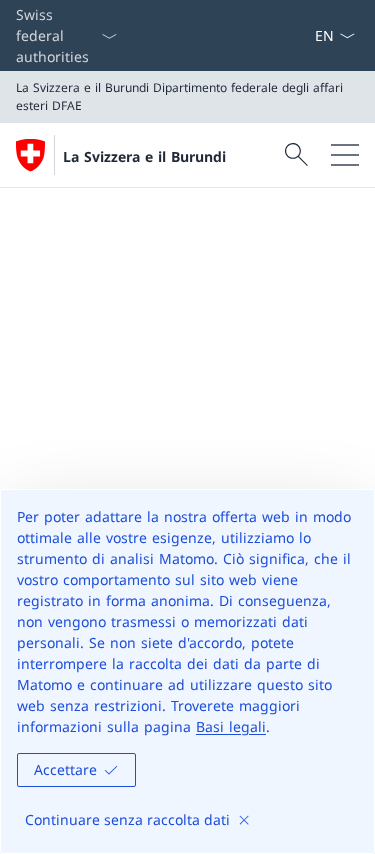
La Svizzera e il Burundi (144, 156)
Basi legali (231, 726)
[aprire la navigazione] (345, 155)
